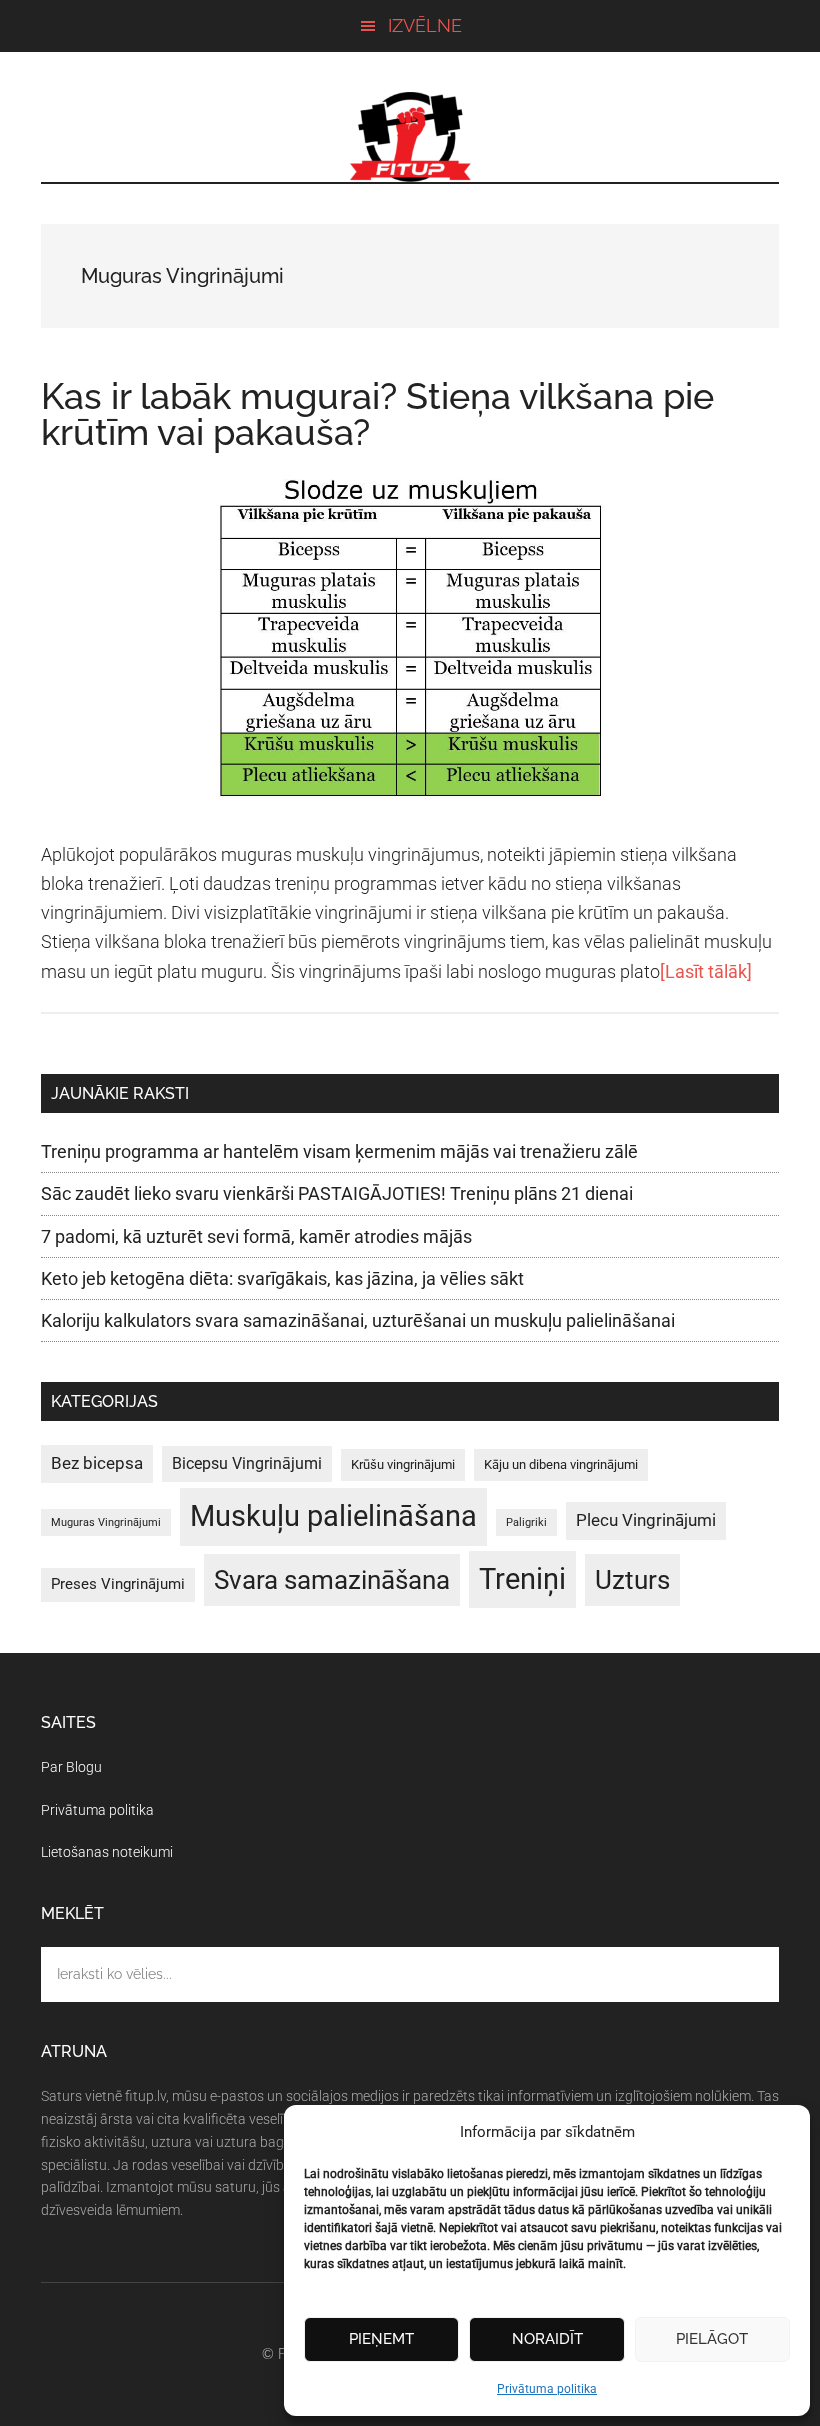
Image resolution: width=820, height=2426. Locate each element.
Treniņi (522, 1579)
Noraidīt (547, 2339)
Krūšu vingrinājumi (403, 1464)
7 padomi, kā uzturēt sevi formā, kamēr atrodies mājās (256, 1236)
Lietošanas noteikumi (107, 1852)
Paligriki (526, 1522)
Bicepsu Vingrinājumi (247, 1463)
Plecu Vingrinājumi (646, 1520)
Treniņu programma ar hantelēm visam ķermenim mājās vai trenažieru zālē (339, 1151)
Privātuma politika (547, 2389)
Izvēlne (425, 25)
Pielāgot (712, 2339)
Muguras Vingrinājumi (106, 1522)
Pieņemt (381, 2339)
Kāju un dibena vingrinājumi (561, 1464)
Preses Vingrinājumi (118, 1584)
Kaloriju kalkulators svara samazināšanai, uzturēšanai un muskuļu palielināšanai (358, 1320)
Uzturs (632, 1580)
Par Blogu (71, 1767)
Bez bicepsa (97, 1463)
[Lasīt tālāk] (706, 971)
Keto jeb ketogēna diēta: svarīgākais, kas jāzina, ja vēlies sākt (282, 1278)
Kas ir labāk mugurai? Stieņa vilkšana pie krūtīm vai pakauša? (377, 414)
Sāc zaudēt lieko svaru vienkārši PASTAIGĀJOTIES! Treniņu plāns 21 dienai (337, 1193)
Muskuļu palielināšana (333, 1516)
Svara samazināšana (332, 1580)
